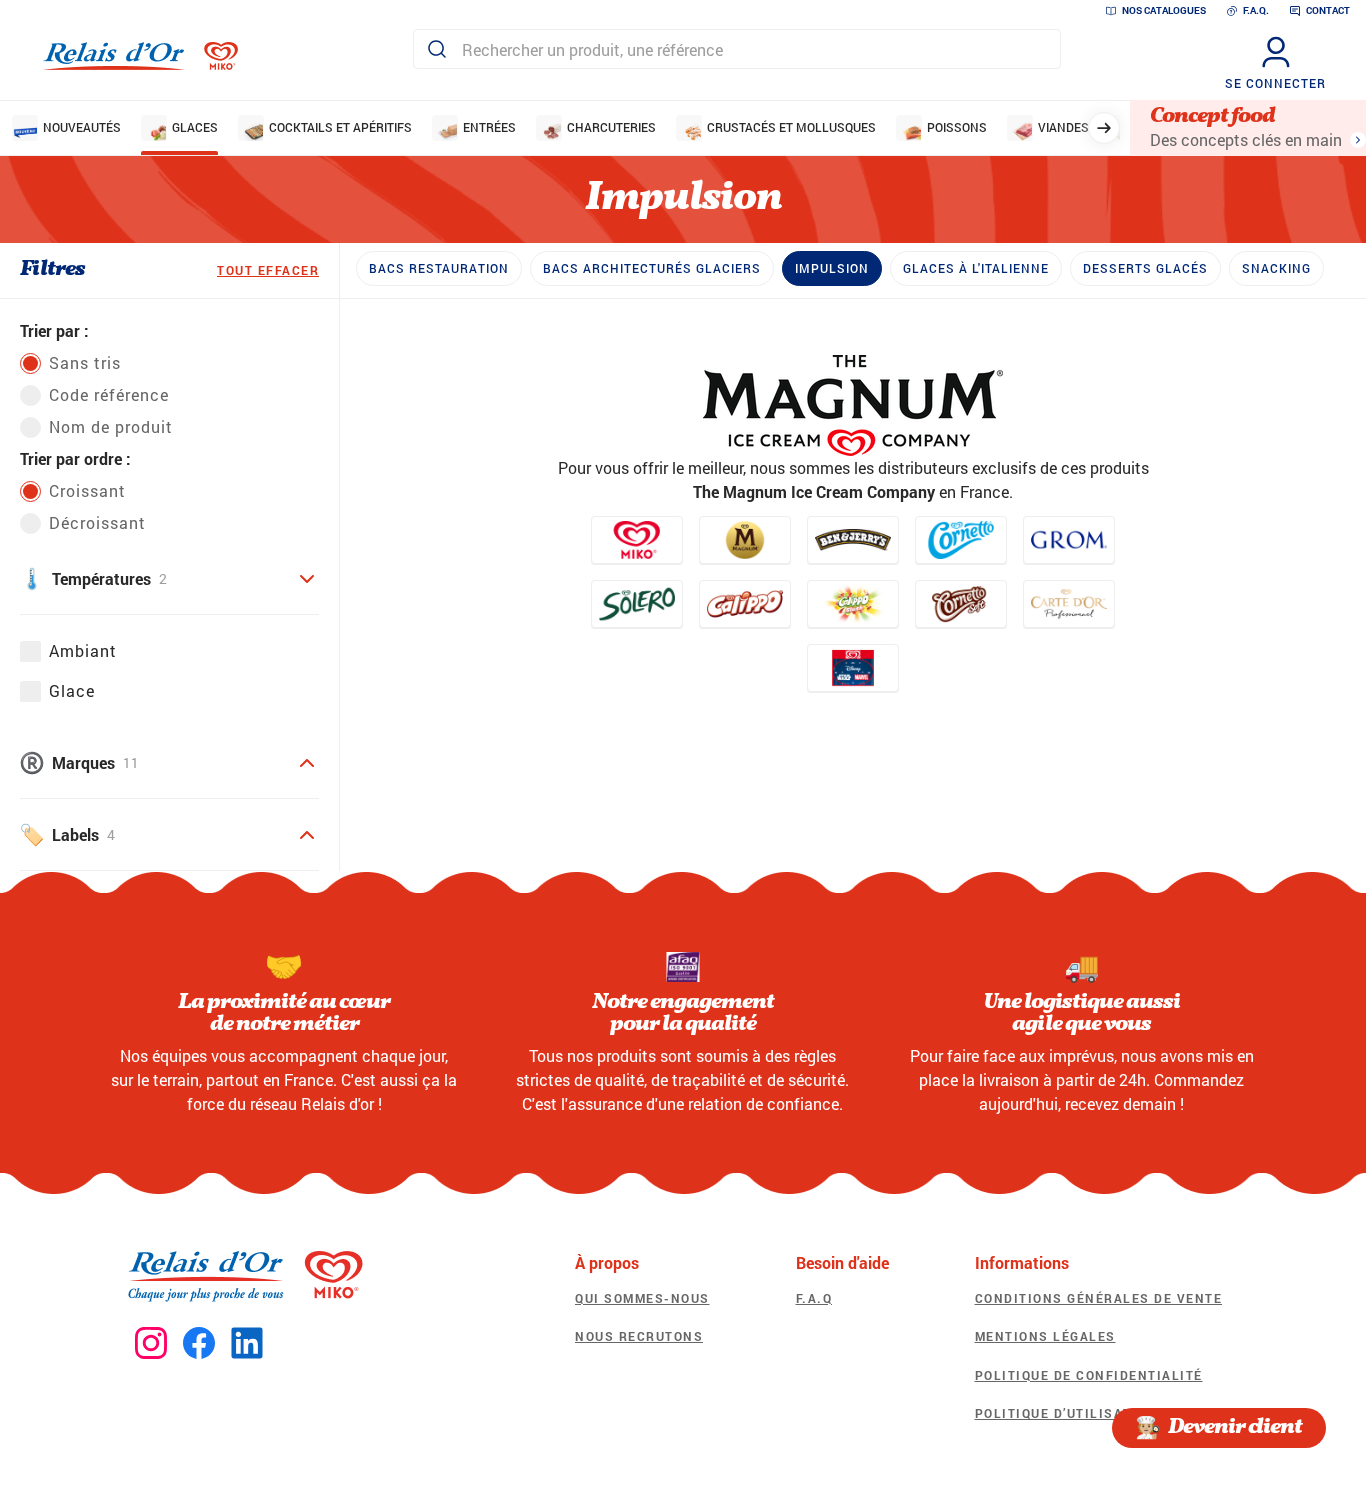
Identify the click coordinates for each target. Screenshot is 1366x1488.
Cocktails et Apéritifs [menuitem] (340, 127)
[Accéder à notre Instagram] (151, 1344)
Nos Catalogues (1164, 10)
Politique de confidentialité (1089, 1375)
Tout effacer (268, 270)
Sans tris (85, 362)
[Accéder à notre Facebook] (199, 1344)
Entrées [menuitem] (489, 127)
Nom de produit (111, 426)
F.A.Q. (1256, 10)
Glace (72, 690)
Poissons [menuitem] (957, 127)
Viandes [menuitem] (1063, 127)
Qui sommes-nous (642, 1298)
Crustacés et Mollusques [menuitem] (791, 127)
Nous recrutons (639, 1336)
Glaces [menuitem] (195, 127)
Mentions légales (1045, 1336)
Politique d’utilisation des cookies (1115, 1413)
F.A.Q (814, 1298)
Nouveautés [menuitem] (82, 127)
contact (1328, 10)
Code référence (109, 394)
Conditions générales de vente (1099, 1298)
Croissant (87, 490)
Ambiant (83, 650)
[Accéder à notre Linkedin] (247, 1344)
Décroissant (97, 522)
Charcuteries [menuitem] (611, 127)
